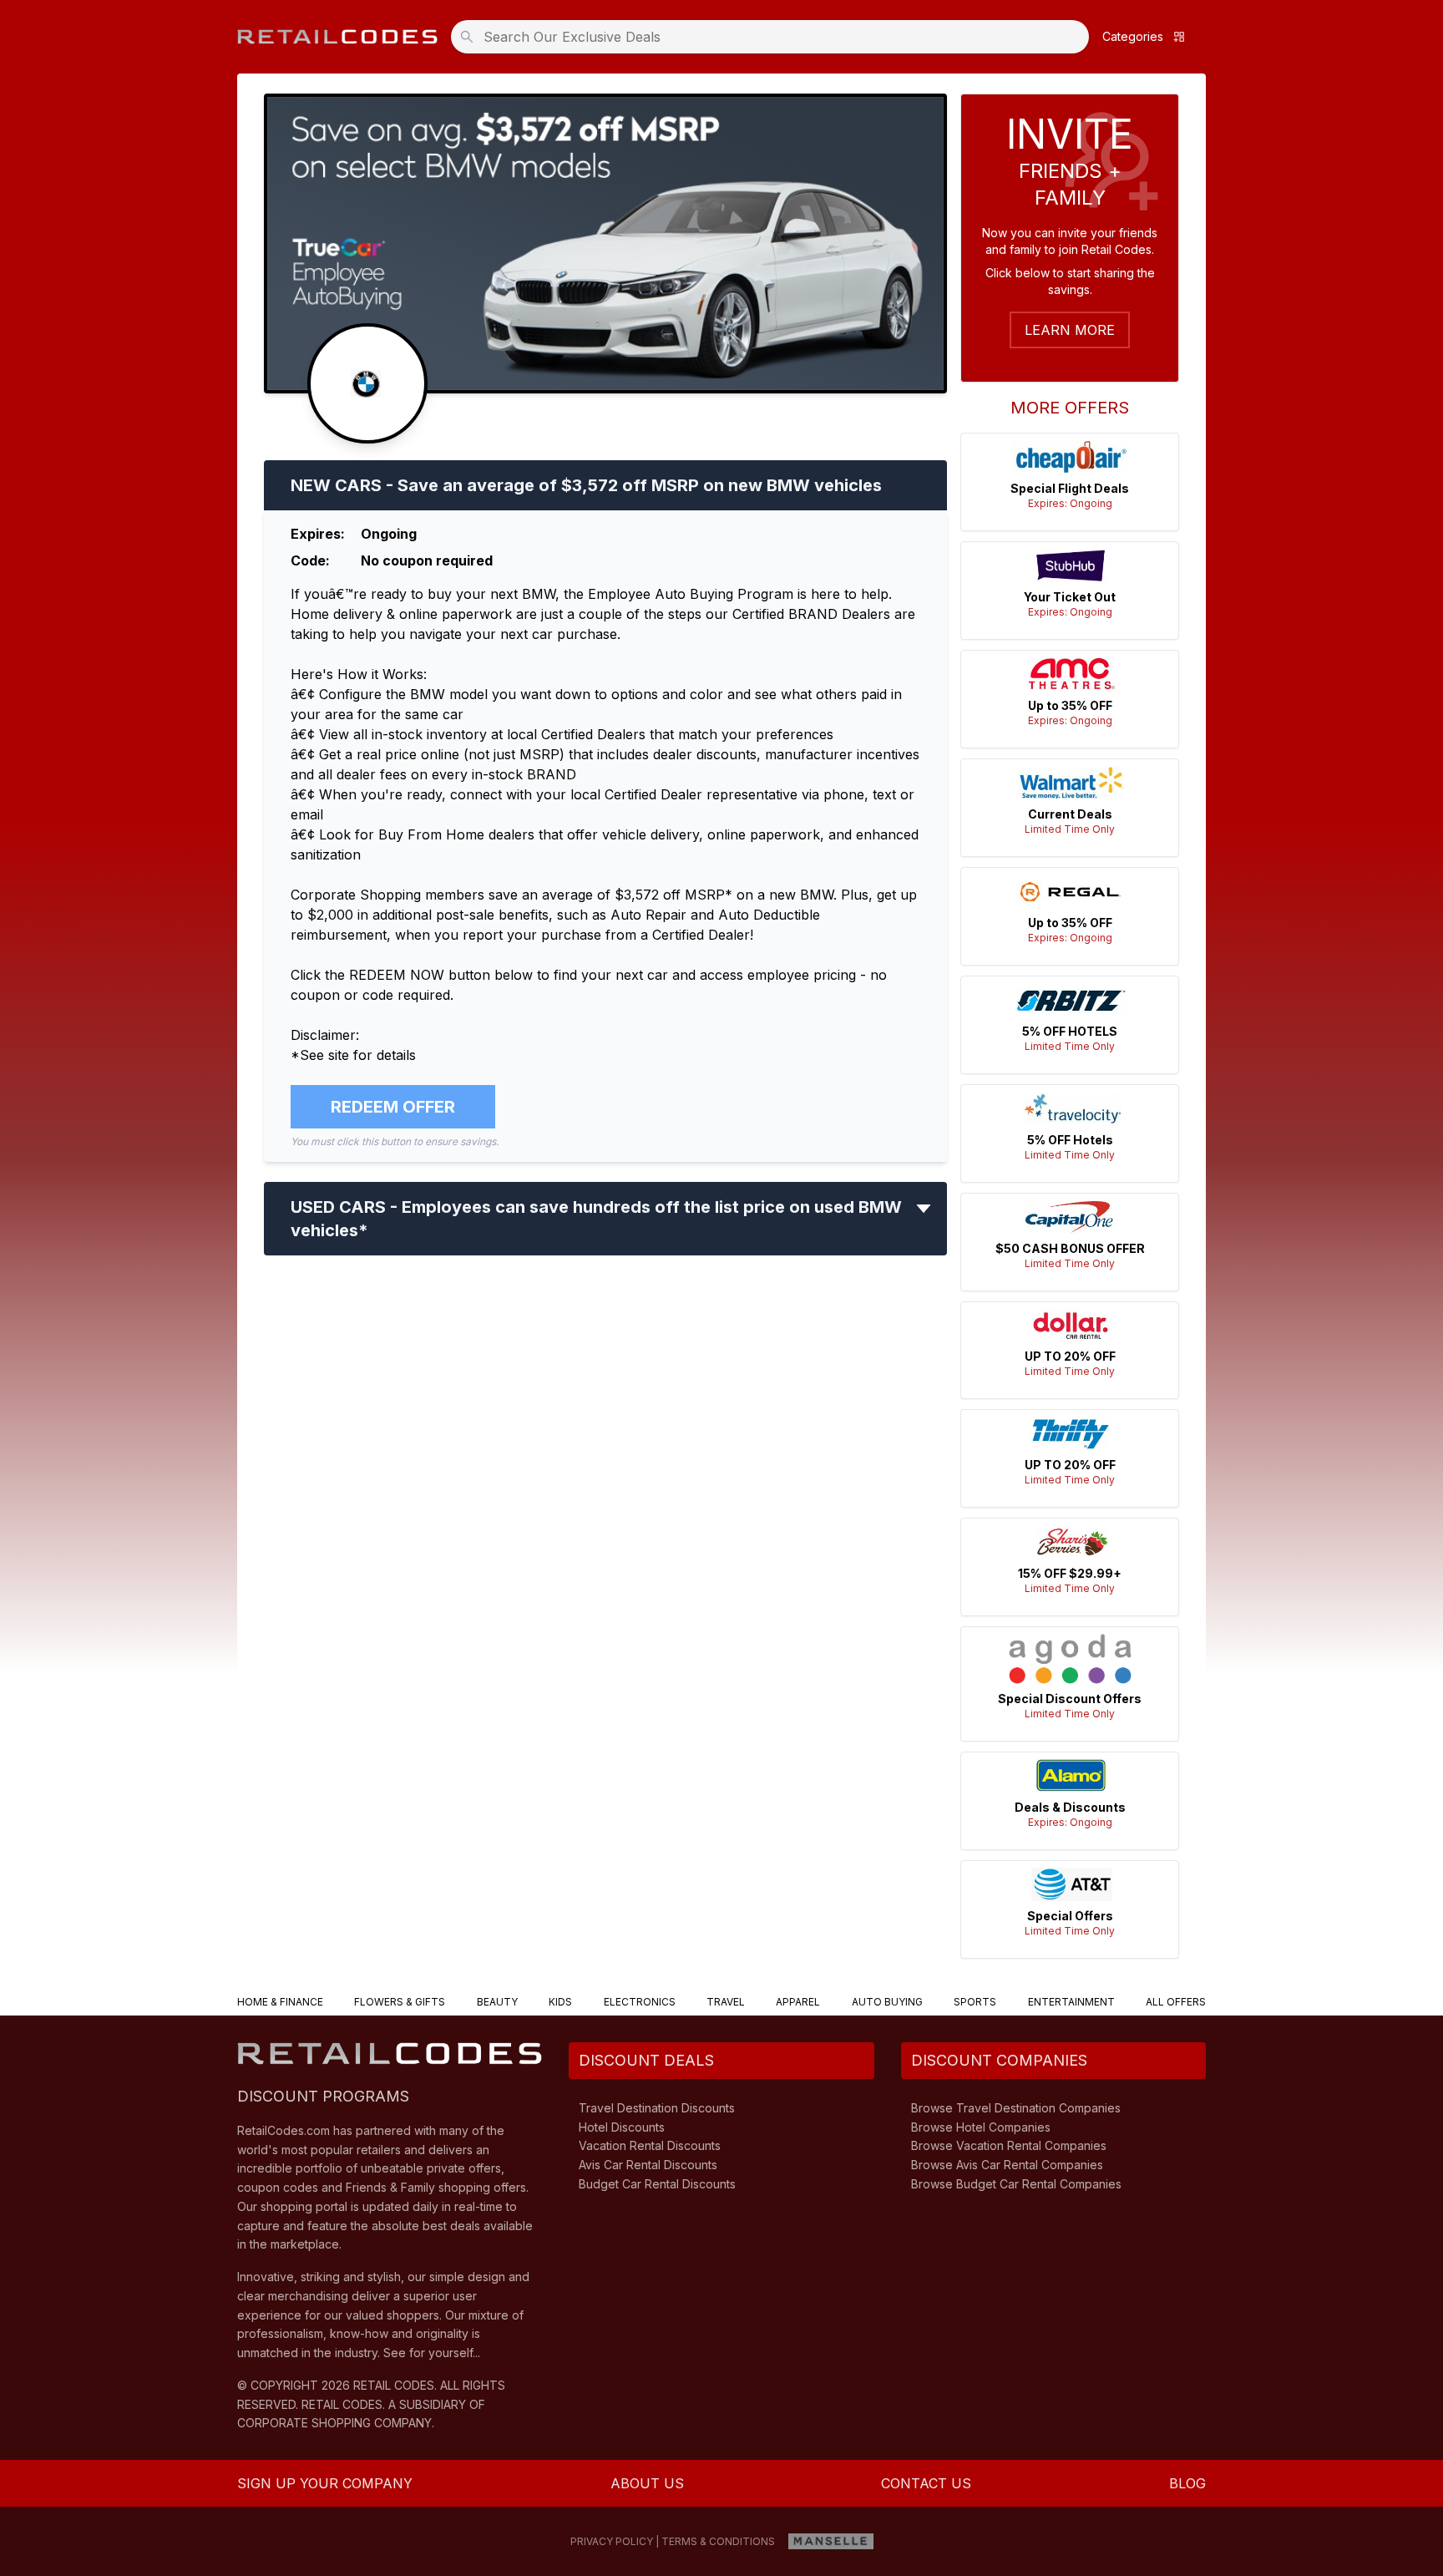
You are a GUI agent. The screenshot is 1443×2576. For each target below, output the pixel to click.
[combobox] (775, 37)
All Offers (1176, 2002)
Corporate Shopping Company (334, 2423)
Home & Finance (280, 2002)
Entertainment (1071, 2002)
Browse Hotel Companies (981, 2127)
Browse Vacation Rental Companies (1009, 2145)
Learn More (1070, 330)
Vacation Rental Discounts (650, 2145)
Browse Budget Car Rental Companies (1016, 2184)
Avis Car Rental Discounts (648, 2165)
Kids (560, 2002)
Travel (726, 2002)
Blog (1187, 2483)
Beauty (497, 2002)
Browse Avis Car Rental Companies (1007, 2165)
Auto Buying (887, 2002)
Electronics (640, 2002)
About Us (647, 2483)
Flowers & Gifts (400, 2002)
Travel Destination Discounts (657, 2108)
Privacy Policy (612, 2541)
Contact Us (926, 2483)
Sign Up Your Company (325, 2483)
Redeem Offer (393, 1107)
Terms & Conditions (718, 2541)
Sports (975, 2002)
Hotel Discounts (622, 2127)
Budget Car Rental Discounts (657, 2184)
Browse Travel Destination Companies (1016, 2108)
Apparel (798, 2002)
